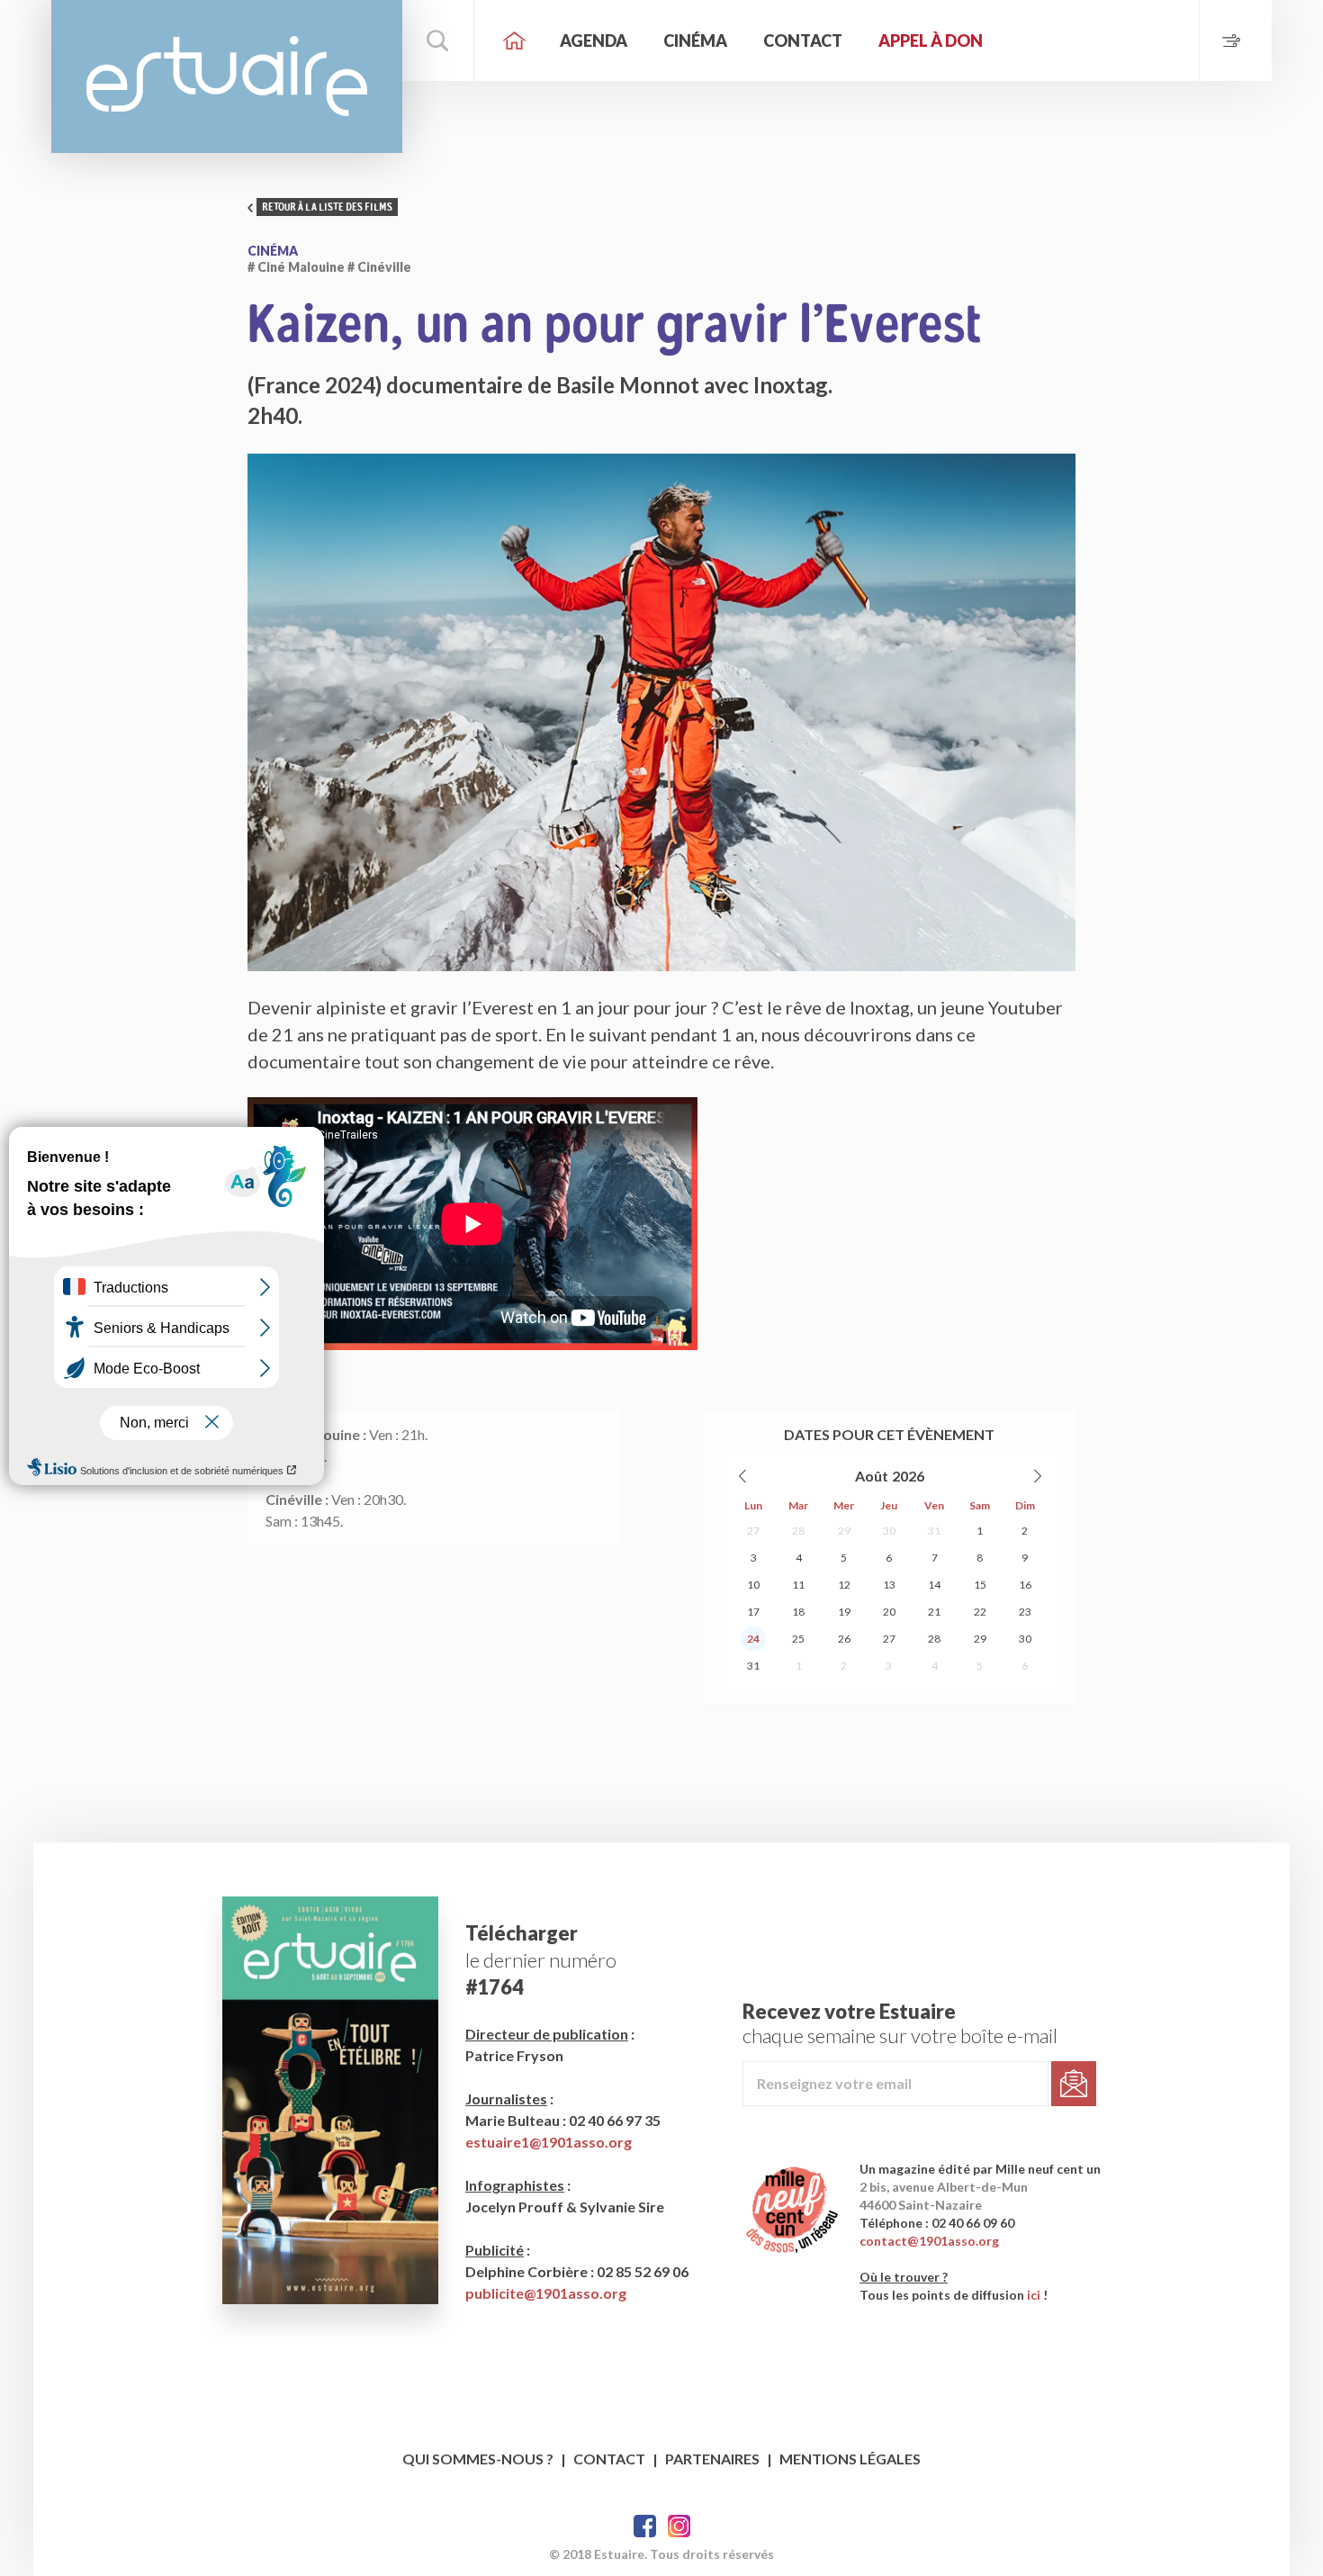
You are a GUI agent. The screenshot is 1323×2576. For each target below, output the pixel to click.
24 (753, 1639)
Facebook (645, 2526)
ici (1034, 2295)
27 (753, 1531)
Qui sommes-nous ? (478, 2459)
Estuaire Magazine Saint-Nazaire (227, 77)
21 (934, 1612)
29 (844, 1531)
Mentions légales (850, 2459)
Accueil (515, 41)
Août (872, 1476)
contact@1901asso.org (929, 2241)
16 (1025, 1585)
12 (844, 1585)
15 (980, 1585)
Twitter (679, 2526)
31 (934, 1531)
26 (844, 1639)
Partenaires (712, 2459)
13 (889, 1585)
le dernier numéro (541, 1960)
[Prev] (743, 1476)
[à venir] (1235, 41)
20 (889, 1612)
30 (889, 1531)
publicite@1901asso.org (546, 2293)
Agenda (594, 41)
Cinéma (695, 41)
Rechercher (438, 41)
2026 (908, 1476)
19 (844, 1612)
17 (753, 1612)
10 (753, 1585)
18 (798, 1612)
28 (798, 1531)
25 (798, 1639)
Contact (803, 41)
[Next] (1037, 1476)
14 (934, 1585)
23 (1025, 1612)
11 (798, 1585)
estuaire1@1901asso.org (549, 2142)
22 (980, 1612)
